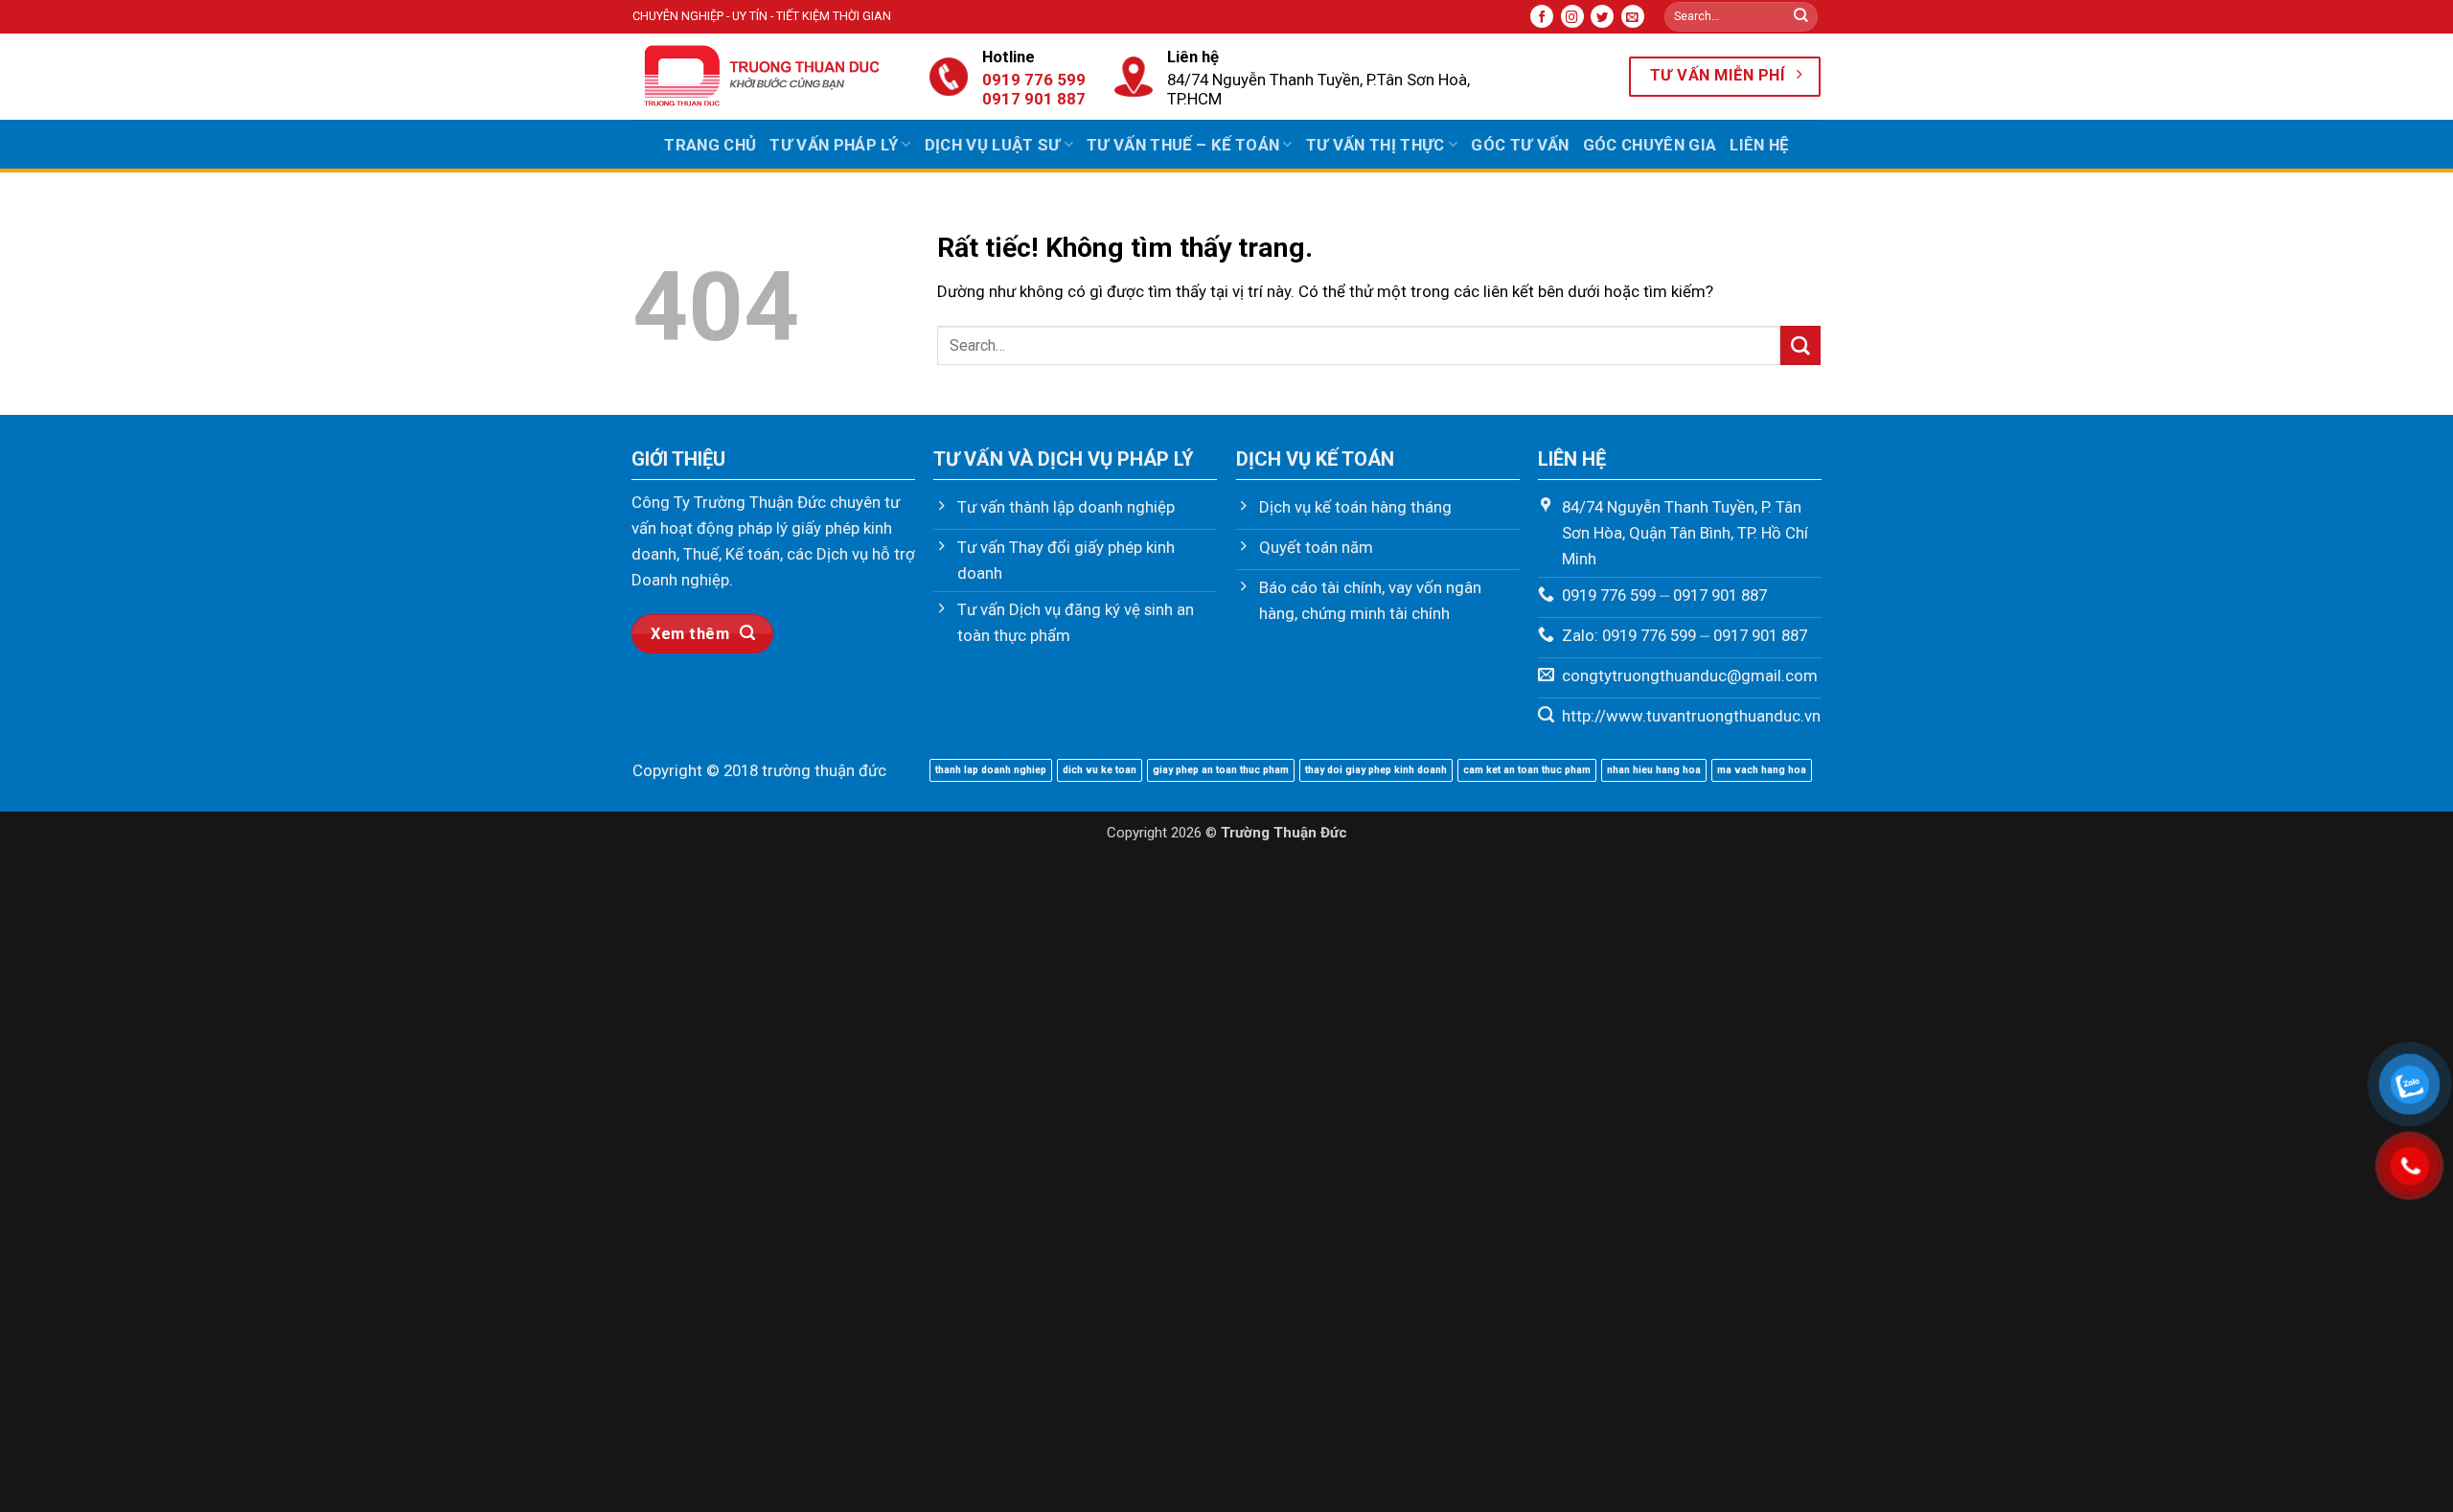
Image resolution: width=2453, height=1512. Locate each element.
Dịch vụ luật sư (993, 145)
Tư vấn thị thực (1376, 145)
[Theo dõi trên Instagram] (1572, 16)
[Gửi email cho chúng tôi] (1633, 16)
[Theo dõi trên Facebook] (1542, 16)
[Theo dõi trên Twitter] (1602, 16)
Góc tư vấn (1520, 145)
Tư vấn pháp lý (834, 145)
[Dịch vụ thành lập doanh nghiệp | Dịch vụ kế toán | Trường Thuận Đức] (767, 77)
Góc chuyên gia (1650, 145)
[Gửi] (1801, 17)
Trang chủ (710, 145)
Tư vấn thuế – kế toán (1183, 145)
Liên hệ (1759, 145)
